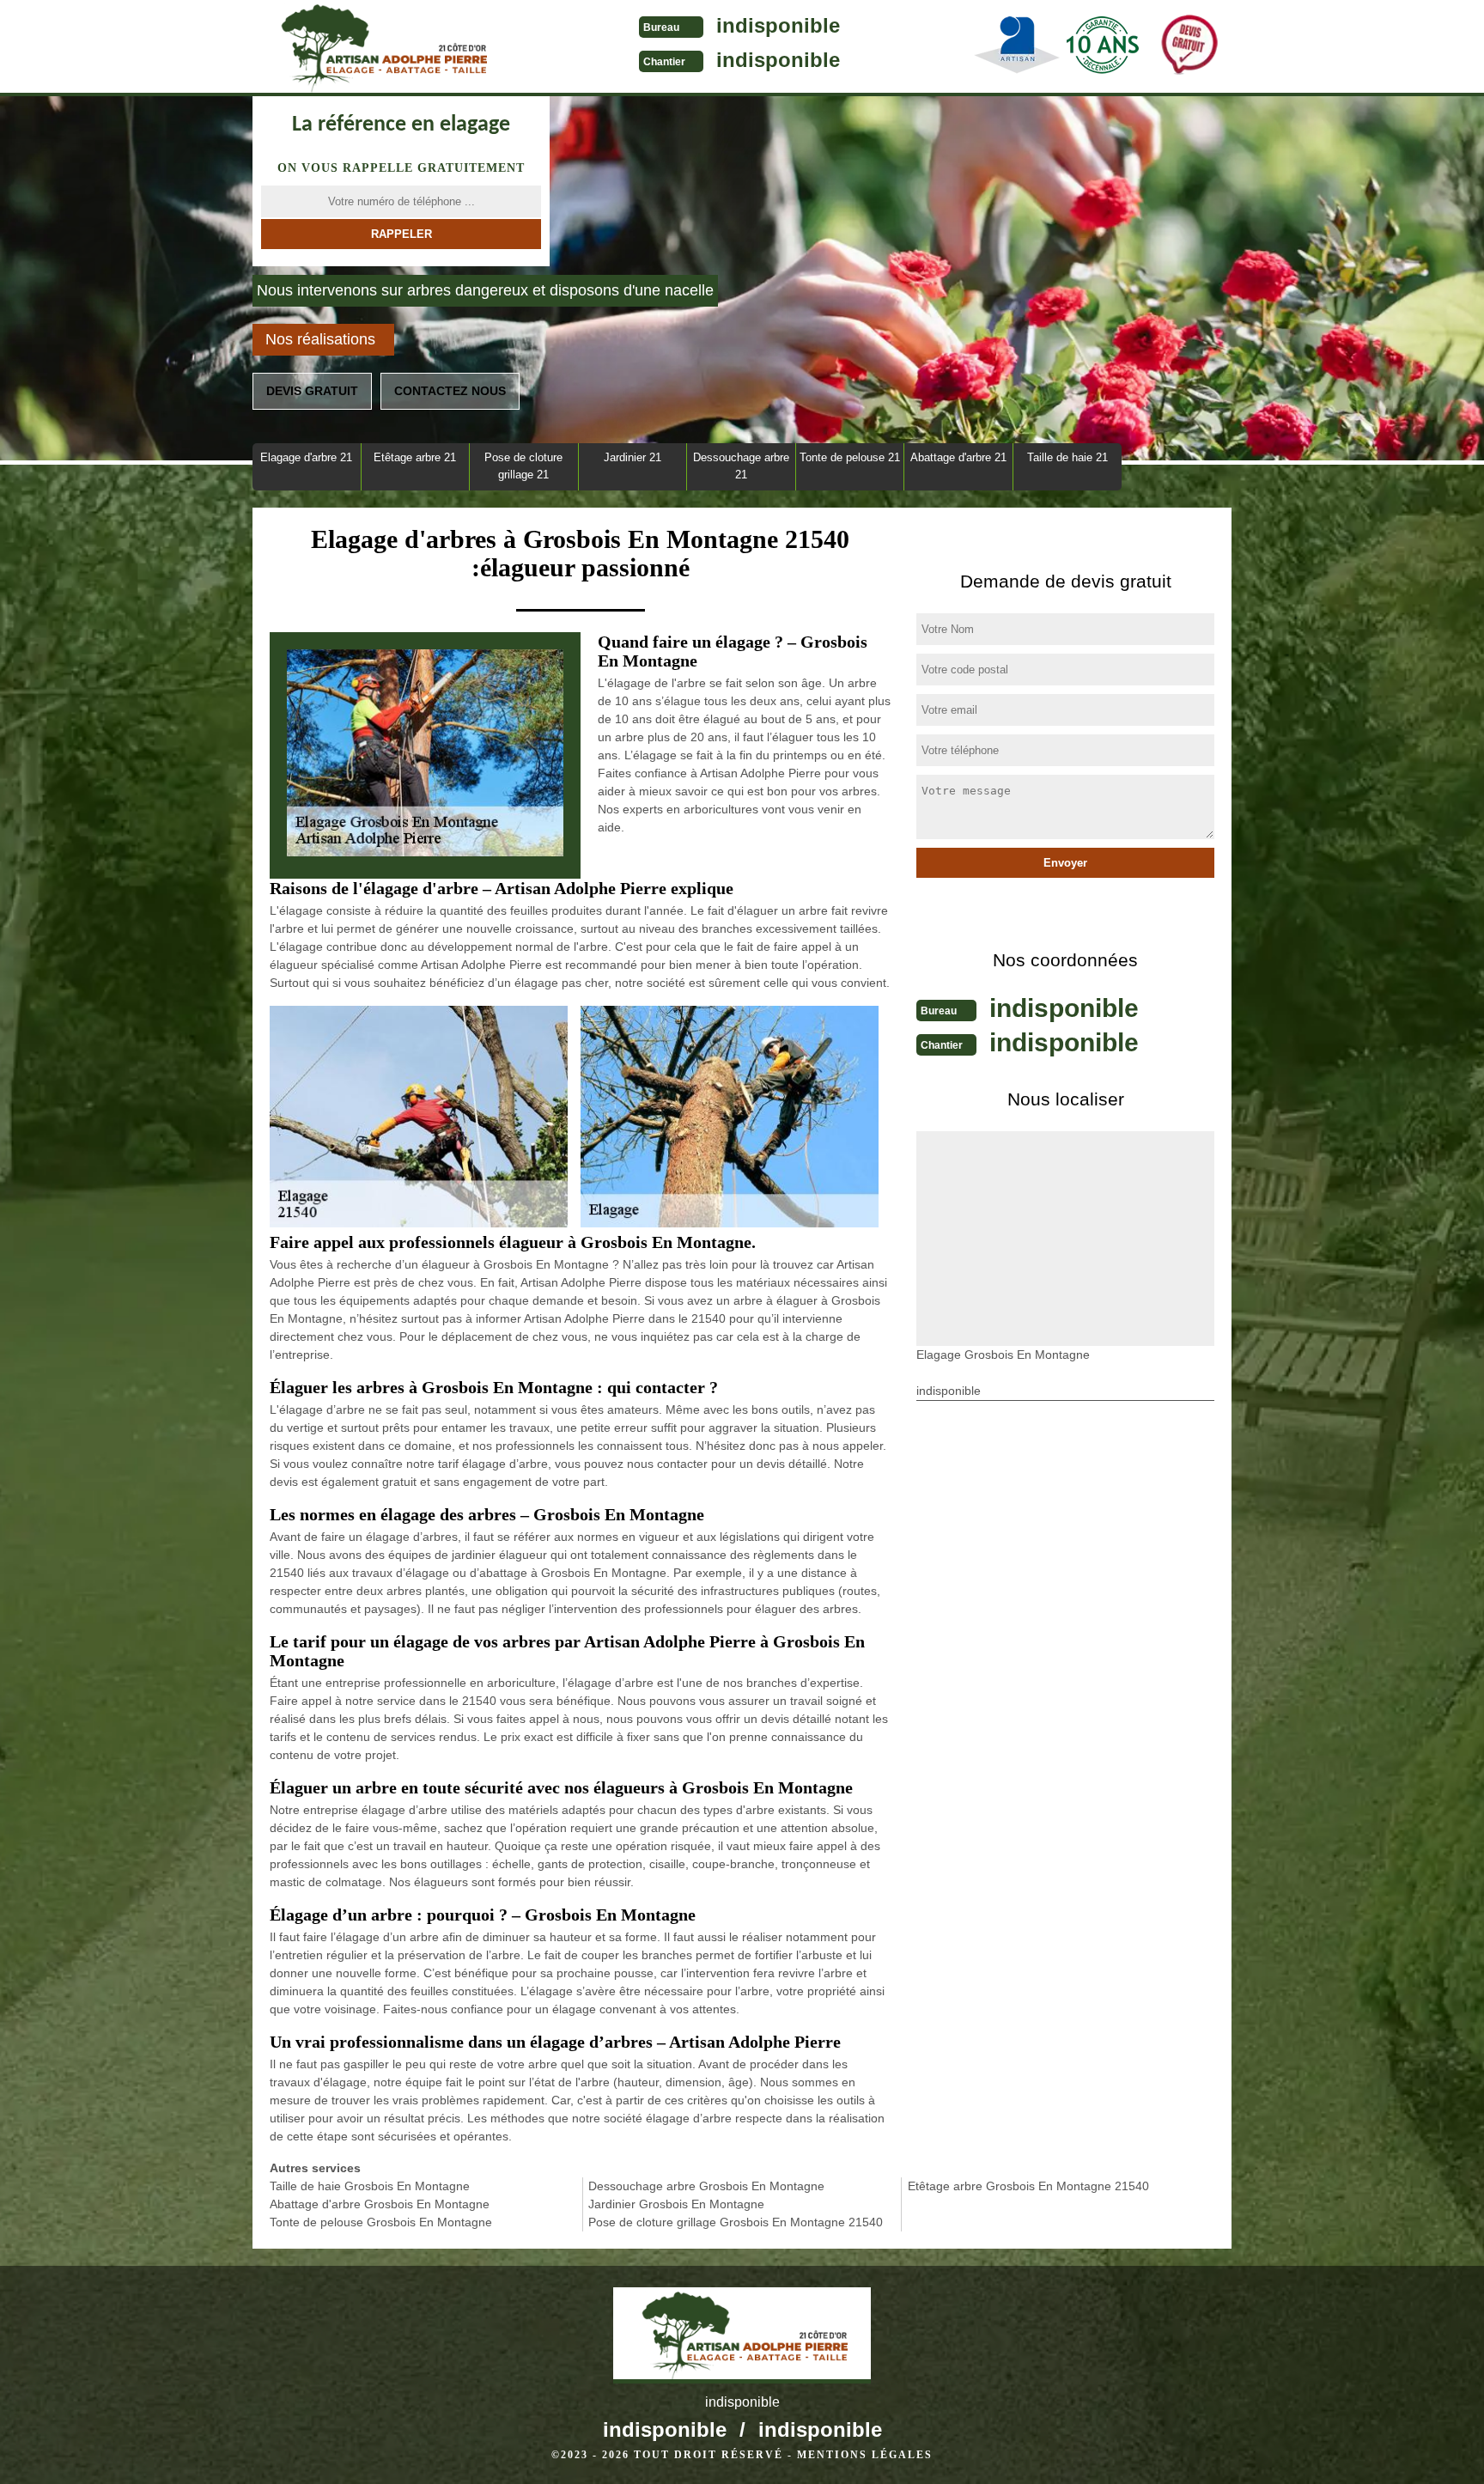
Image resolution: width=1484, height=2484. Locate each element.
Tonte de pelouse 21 (850, 457)
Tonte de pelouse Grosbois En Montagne (381, 2222)
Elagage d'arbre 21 (306, 457)
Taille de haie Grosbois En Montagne (370, 2186)
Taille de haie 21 (1067, 457)
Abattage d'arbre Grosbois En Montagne (380, 2204)
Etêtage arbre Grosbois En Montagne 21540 (1028, 2186)
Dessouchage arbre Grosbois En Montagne (706, 2186)
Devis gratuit (312, 391)
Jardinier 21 (633, 457)
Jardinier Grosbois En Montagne (676, 2204)
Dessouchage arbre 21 (741, 466)
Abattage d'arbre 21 (958, 457)
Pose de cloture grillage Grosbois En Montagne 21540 (736, 2222)
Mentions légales (865, 2455)
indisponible (778, 25)
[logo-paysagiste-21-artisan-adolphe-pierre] (381, 48)
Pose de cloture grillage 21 (523, 466)
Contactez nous (450, 391)
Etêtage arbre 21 (415, 457)
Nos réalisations (320, 339)
